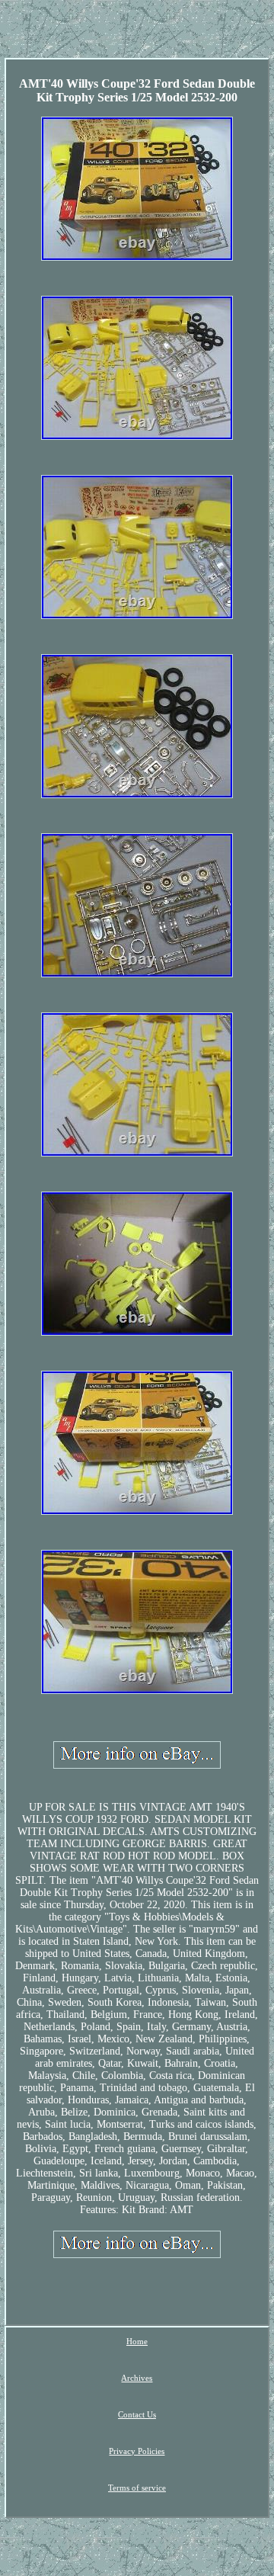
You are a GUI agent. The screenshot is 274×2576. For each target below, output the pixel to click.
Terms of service (137, 2488)
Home (137, 2341)
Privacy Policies (137, 2451)
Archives (137, 2378)
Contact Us (137, 2414)
